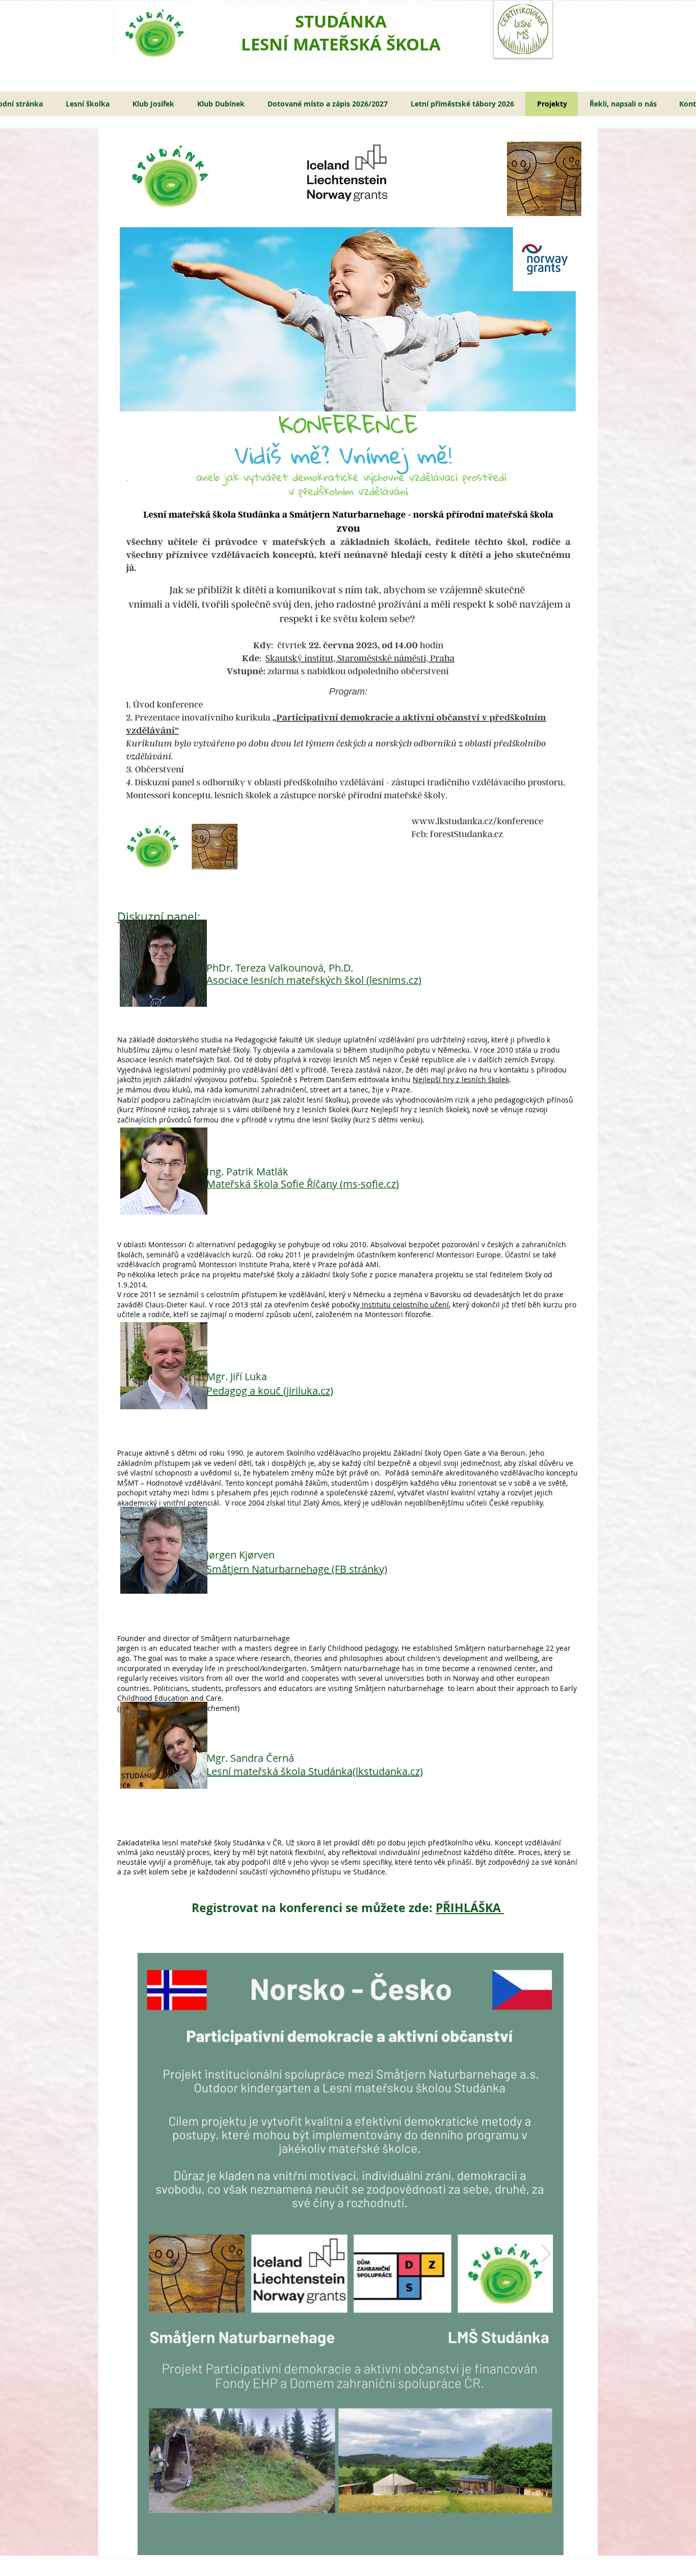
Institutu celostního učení (404, 1305)
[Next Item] (546, 2254)
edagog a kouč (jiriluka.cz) (273, 1391)
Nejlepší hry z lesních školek (461, 1079)
